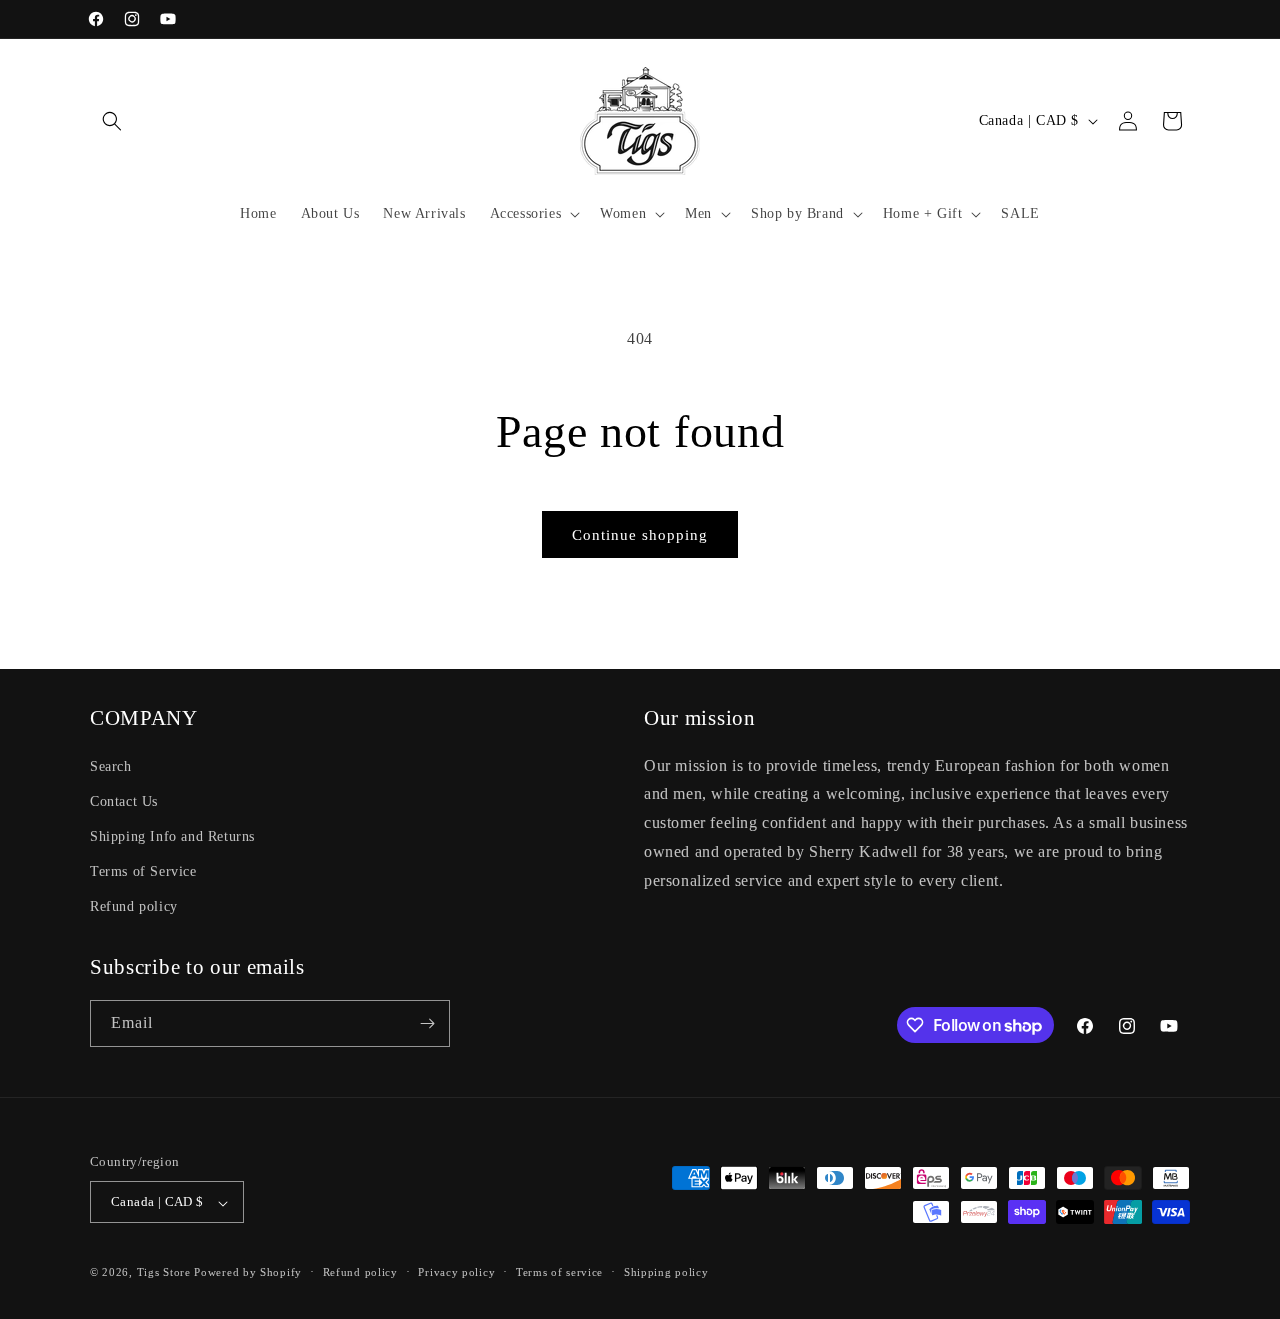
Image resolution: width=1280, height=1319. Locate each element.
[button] (112, 121)
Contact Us (124, 800)
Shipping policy (666, 1272)
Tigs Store (164, 1273)
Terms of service (559, 1272)
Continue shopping (640, 535)
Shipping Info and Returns (172, 835)
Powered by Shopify (248, 1273)
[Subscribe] (427, 1023)
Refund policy (134, 906)
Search (111, 765)
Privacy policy (456, 1272)
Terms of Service (143, 871)
